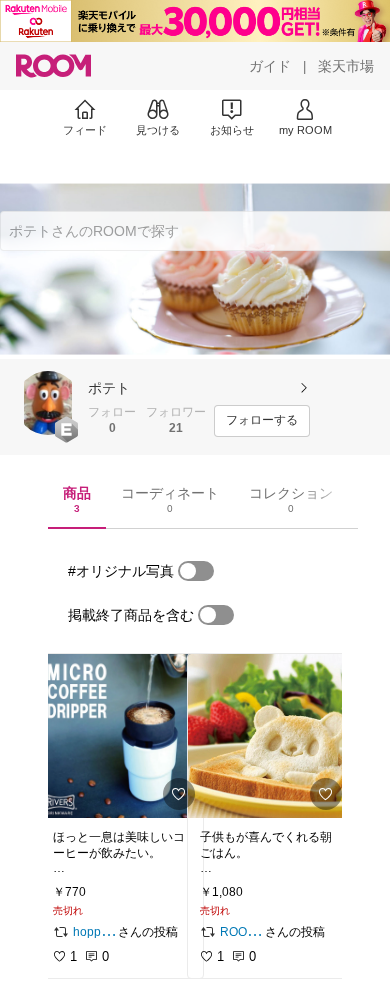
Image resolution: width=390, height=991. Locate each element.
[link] (122, 736)
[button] (48, 403)
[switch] (196, 571)
